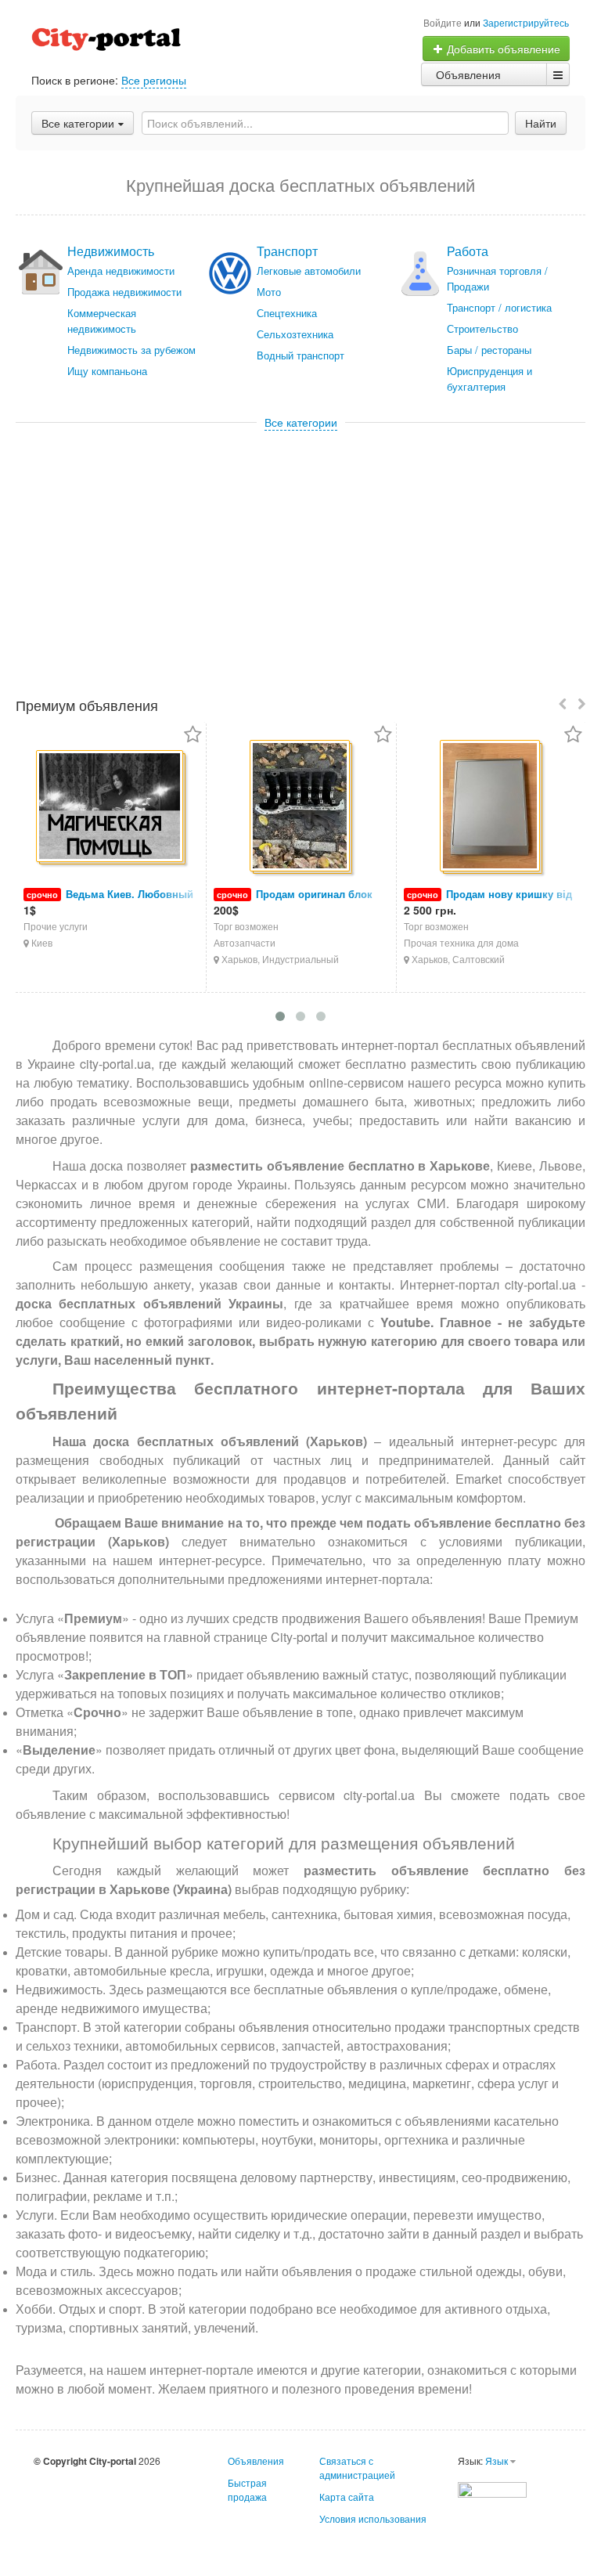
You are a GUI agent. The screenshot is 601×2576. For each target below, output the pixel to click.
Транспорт (287, 251)
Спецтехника (287, 313)
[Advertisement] (300, 547)
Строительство (482, 328)
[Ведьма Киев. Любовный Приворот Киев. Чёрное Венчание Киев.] (111, 807)
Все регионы (154, 80)
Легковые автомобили (309, 271)
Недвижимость (111, 251)
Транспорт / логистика (499, 307)
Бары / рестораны (489, 350)
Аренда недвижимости (121, 271)
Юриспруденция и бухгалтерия (489, 379)
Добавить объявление (502, 49)
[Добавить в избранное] (193, 736)
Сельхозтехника (295, 334)
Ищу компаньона (107, 371)
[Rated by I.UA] (492, 2488)
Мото (269, 292)
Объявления (468, 74)
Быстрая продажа (247, 2489)
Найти (541, 123)
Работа (468, 251)
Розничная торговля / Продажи (497, 278)
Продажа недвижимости (124, 292)
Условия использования (373, 2518)
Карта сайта (347, 2497)
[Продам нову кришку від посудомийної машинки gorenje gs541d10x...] (491, 807)
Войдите (443, 22)
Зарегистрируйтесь (526, 22)
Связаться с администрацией (357, 2468)
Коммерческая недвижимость (102, 321)
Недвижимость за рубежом (131, 350)
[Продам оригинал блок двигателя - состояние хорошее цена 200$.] (301, 807)
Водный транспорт (300, 355)
